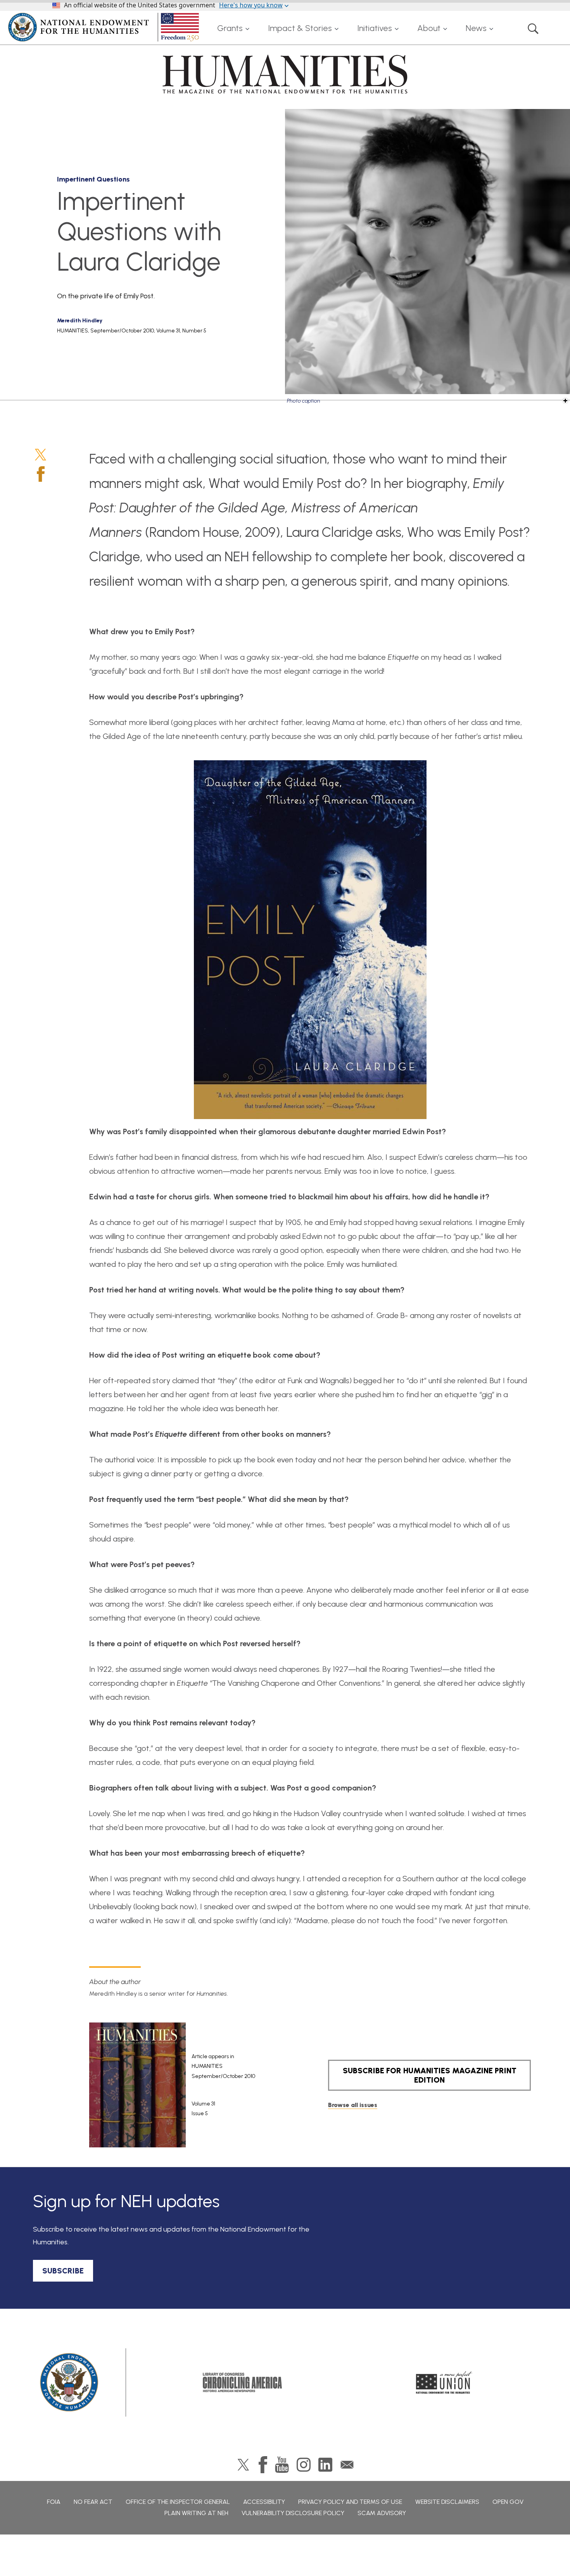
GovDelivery (347, 2465)
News (476, 28)
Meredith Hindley (80, 321)
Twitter (41, 455)
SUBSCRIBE (63, 2271)
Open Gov (508, 2502)
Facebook (41, 474)
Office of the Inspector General (178, 2502)
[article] (189, 2085)
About (429, 28)
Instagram (304, 2465)
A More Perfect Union (444, 2382)
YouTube (282, 2465)
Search (533, 28)
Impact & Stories (300, 28)
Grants (230, 28)
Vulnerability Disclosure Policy (293, 2513)
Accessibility (264, 2502)
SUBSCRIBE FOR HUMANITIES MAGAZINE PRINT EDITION (430, 2075)
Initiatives (375, 28)
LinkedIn (325, 2465)
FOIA (54, 2502)
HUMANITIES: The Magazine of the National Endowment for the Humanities (285, 74)
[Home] (105, 27)
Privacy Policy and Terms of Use (350, 2502)
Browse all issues (353, 2105)
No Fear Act (93, 2502)
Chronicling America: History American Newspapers (242, 2382)
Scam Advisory (382, 2513)
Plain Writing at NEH (196, 2513)
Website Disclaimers (447, 2502)
